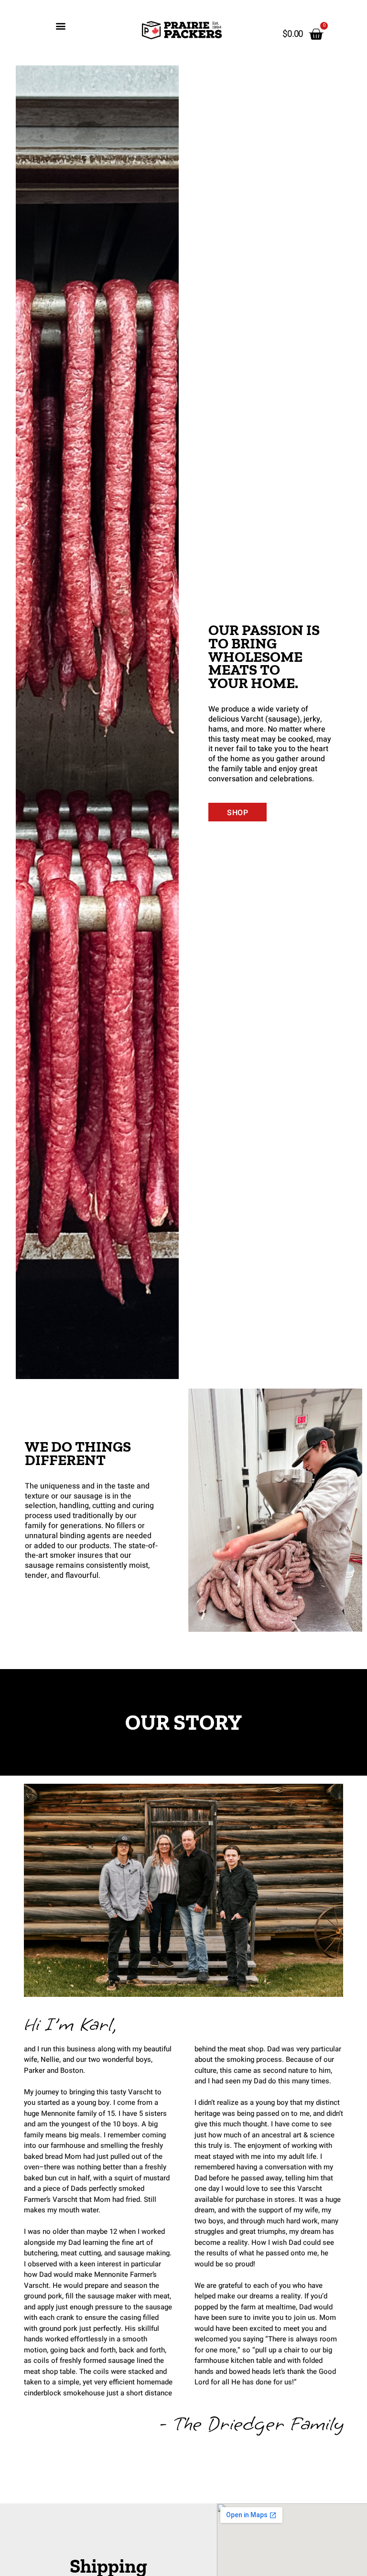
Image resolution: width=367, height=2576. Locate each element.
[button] (60, 26)
